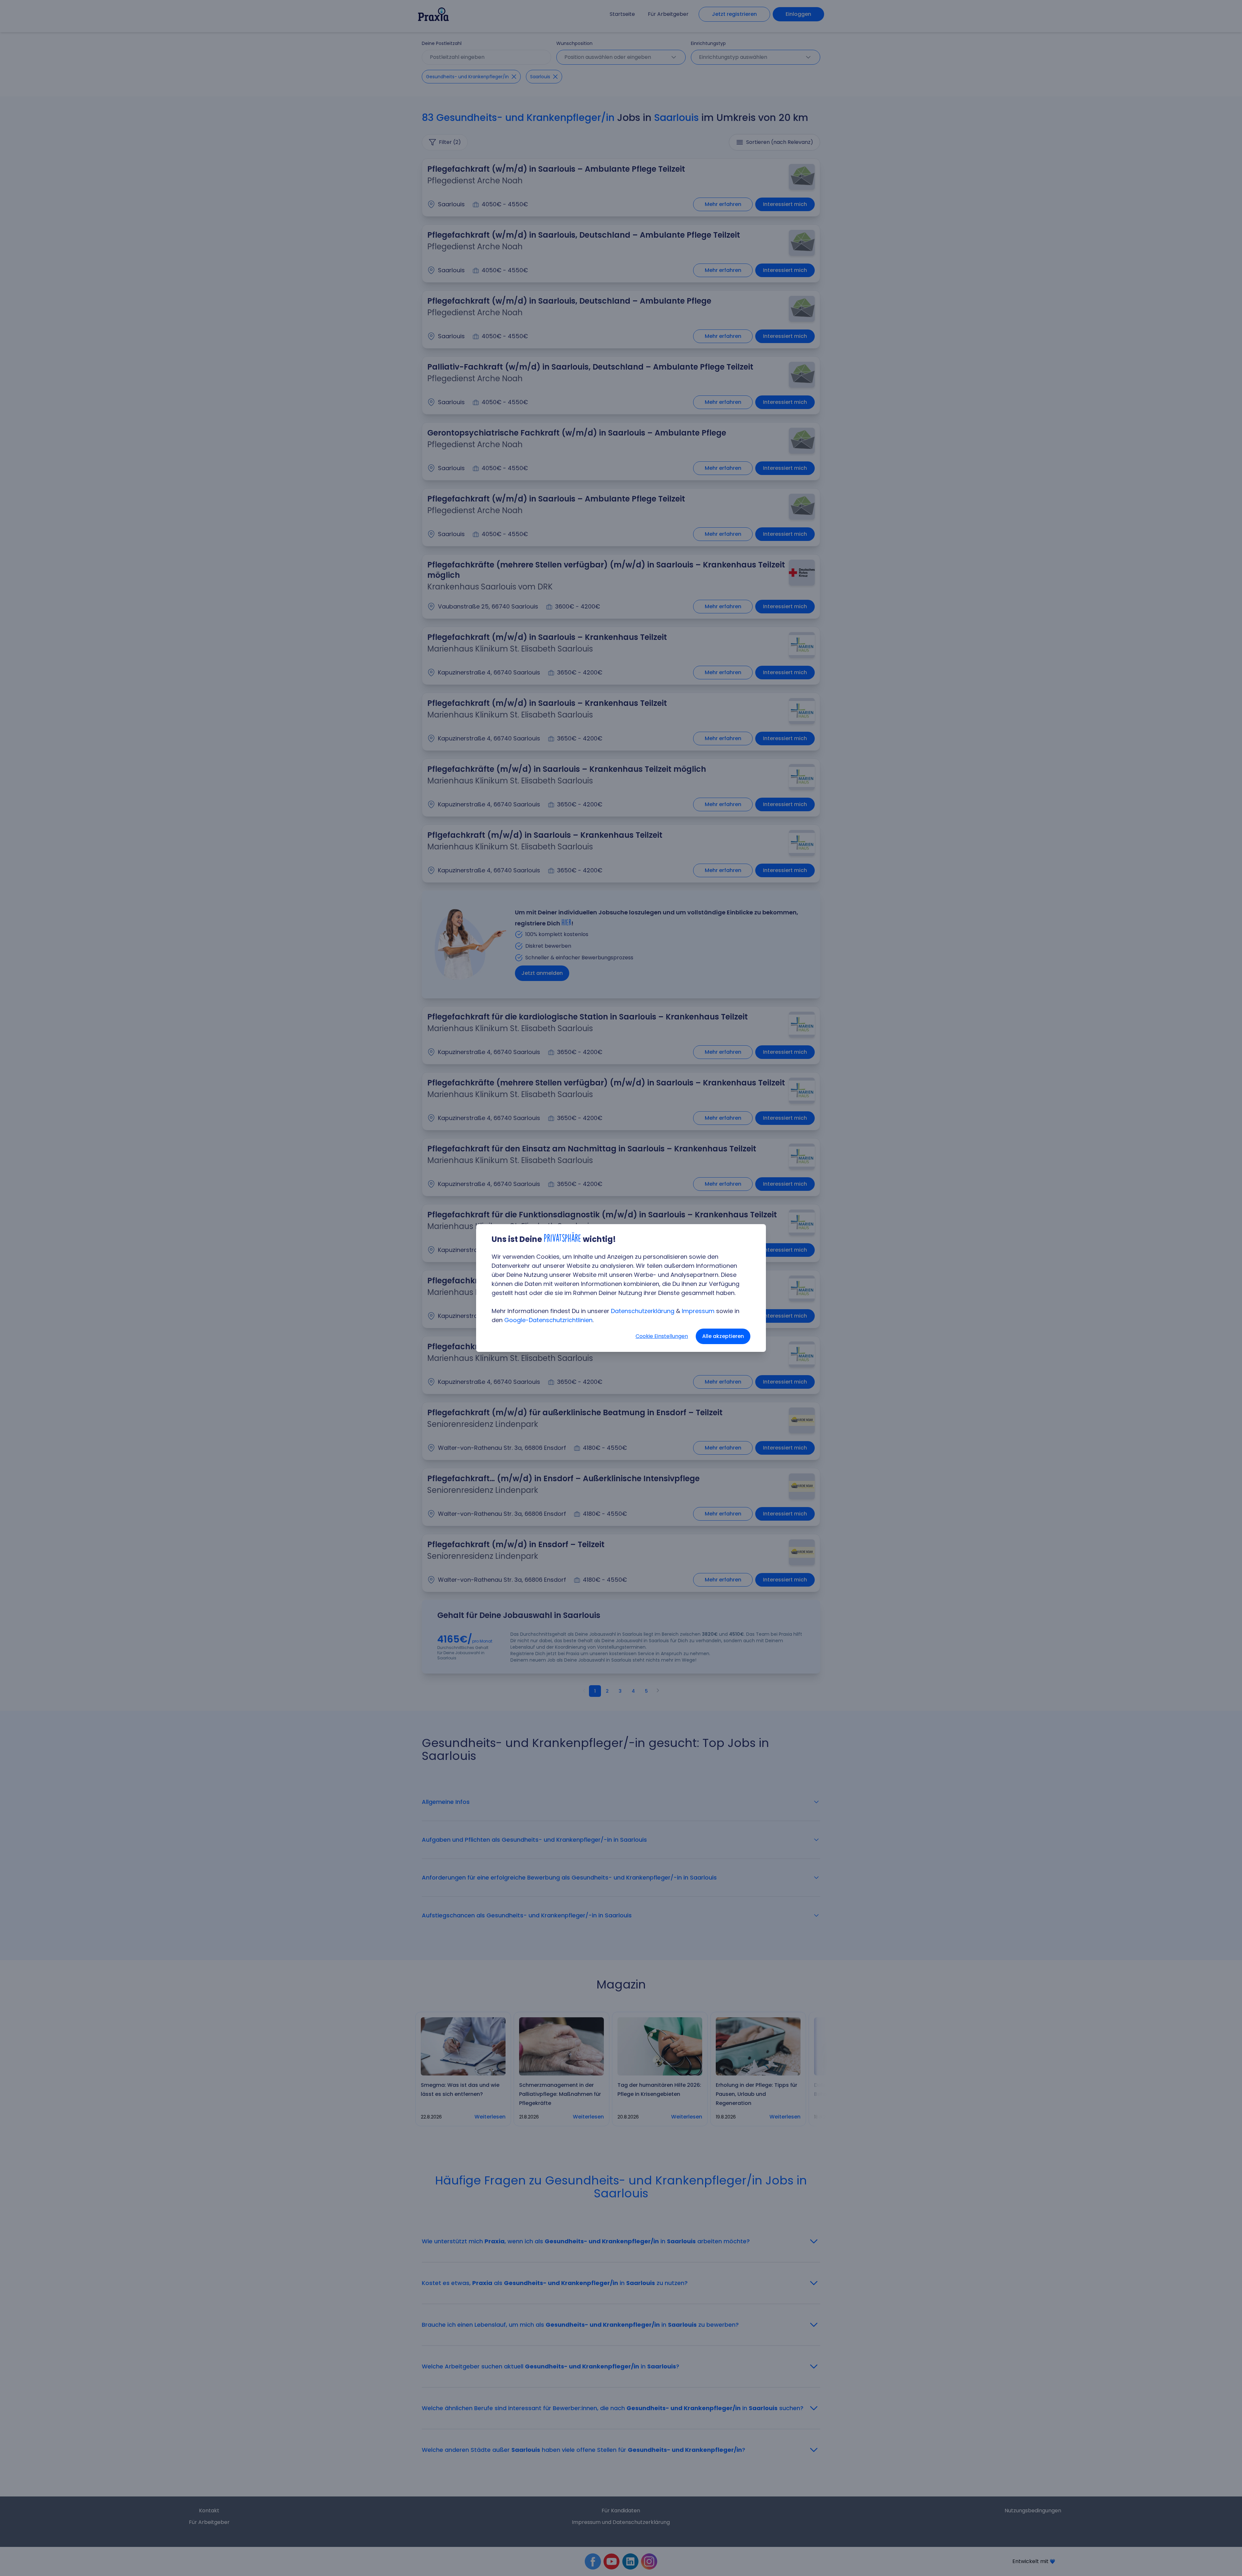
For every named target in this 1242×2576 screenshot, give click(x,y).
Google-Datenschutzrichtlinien (548, 1320)
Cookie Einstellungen (662, 1336)
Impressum (698, 1311)
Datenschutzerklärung (643, 1311)
